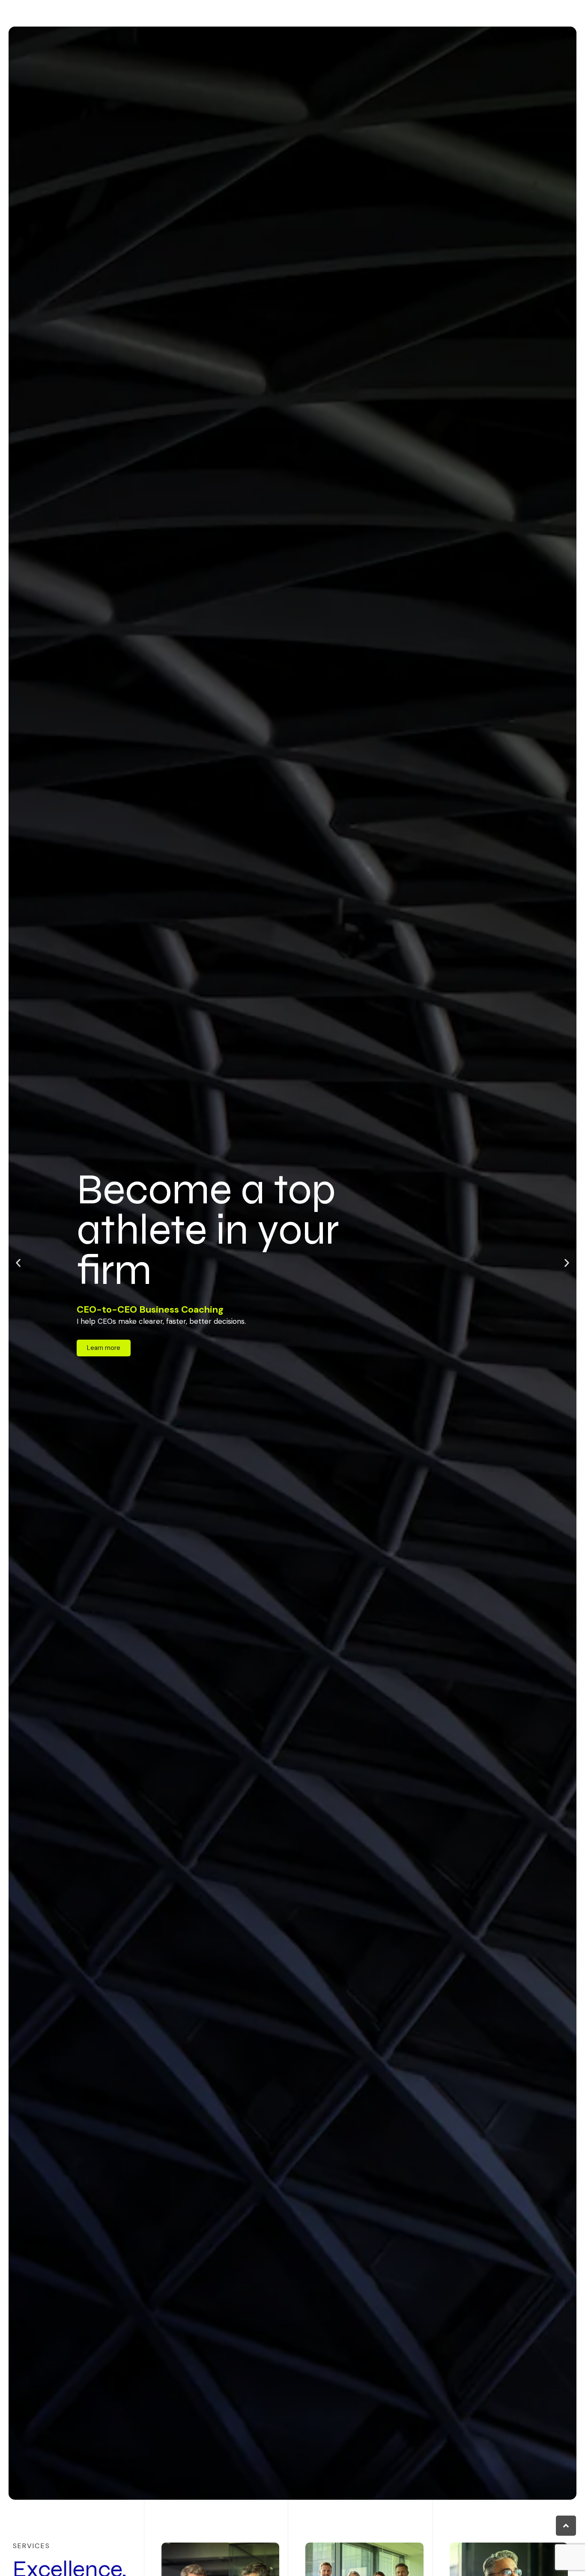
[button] (18, 1263)
